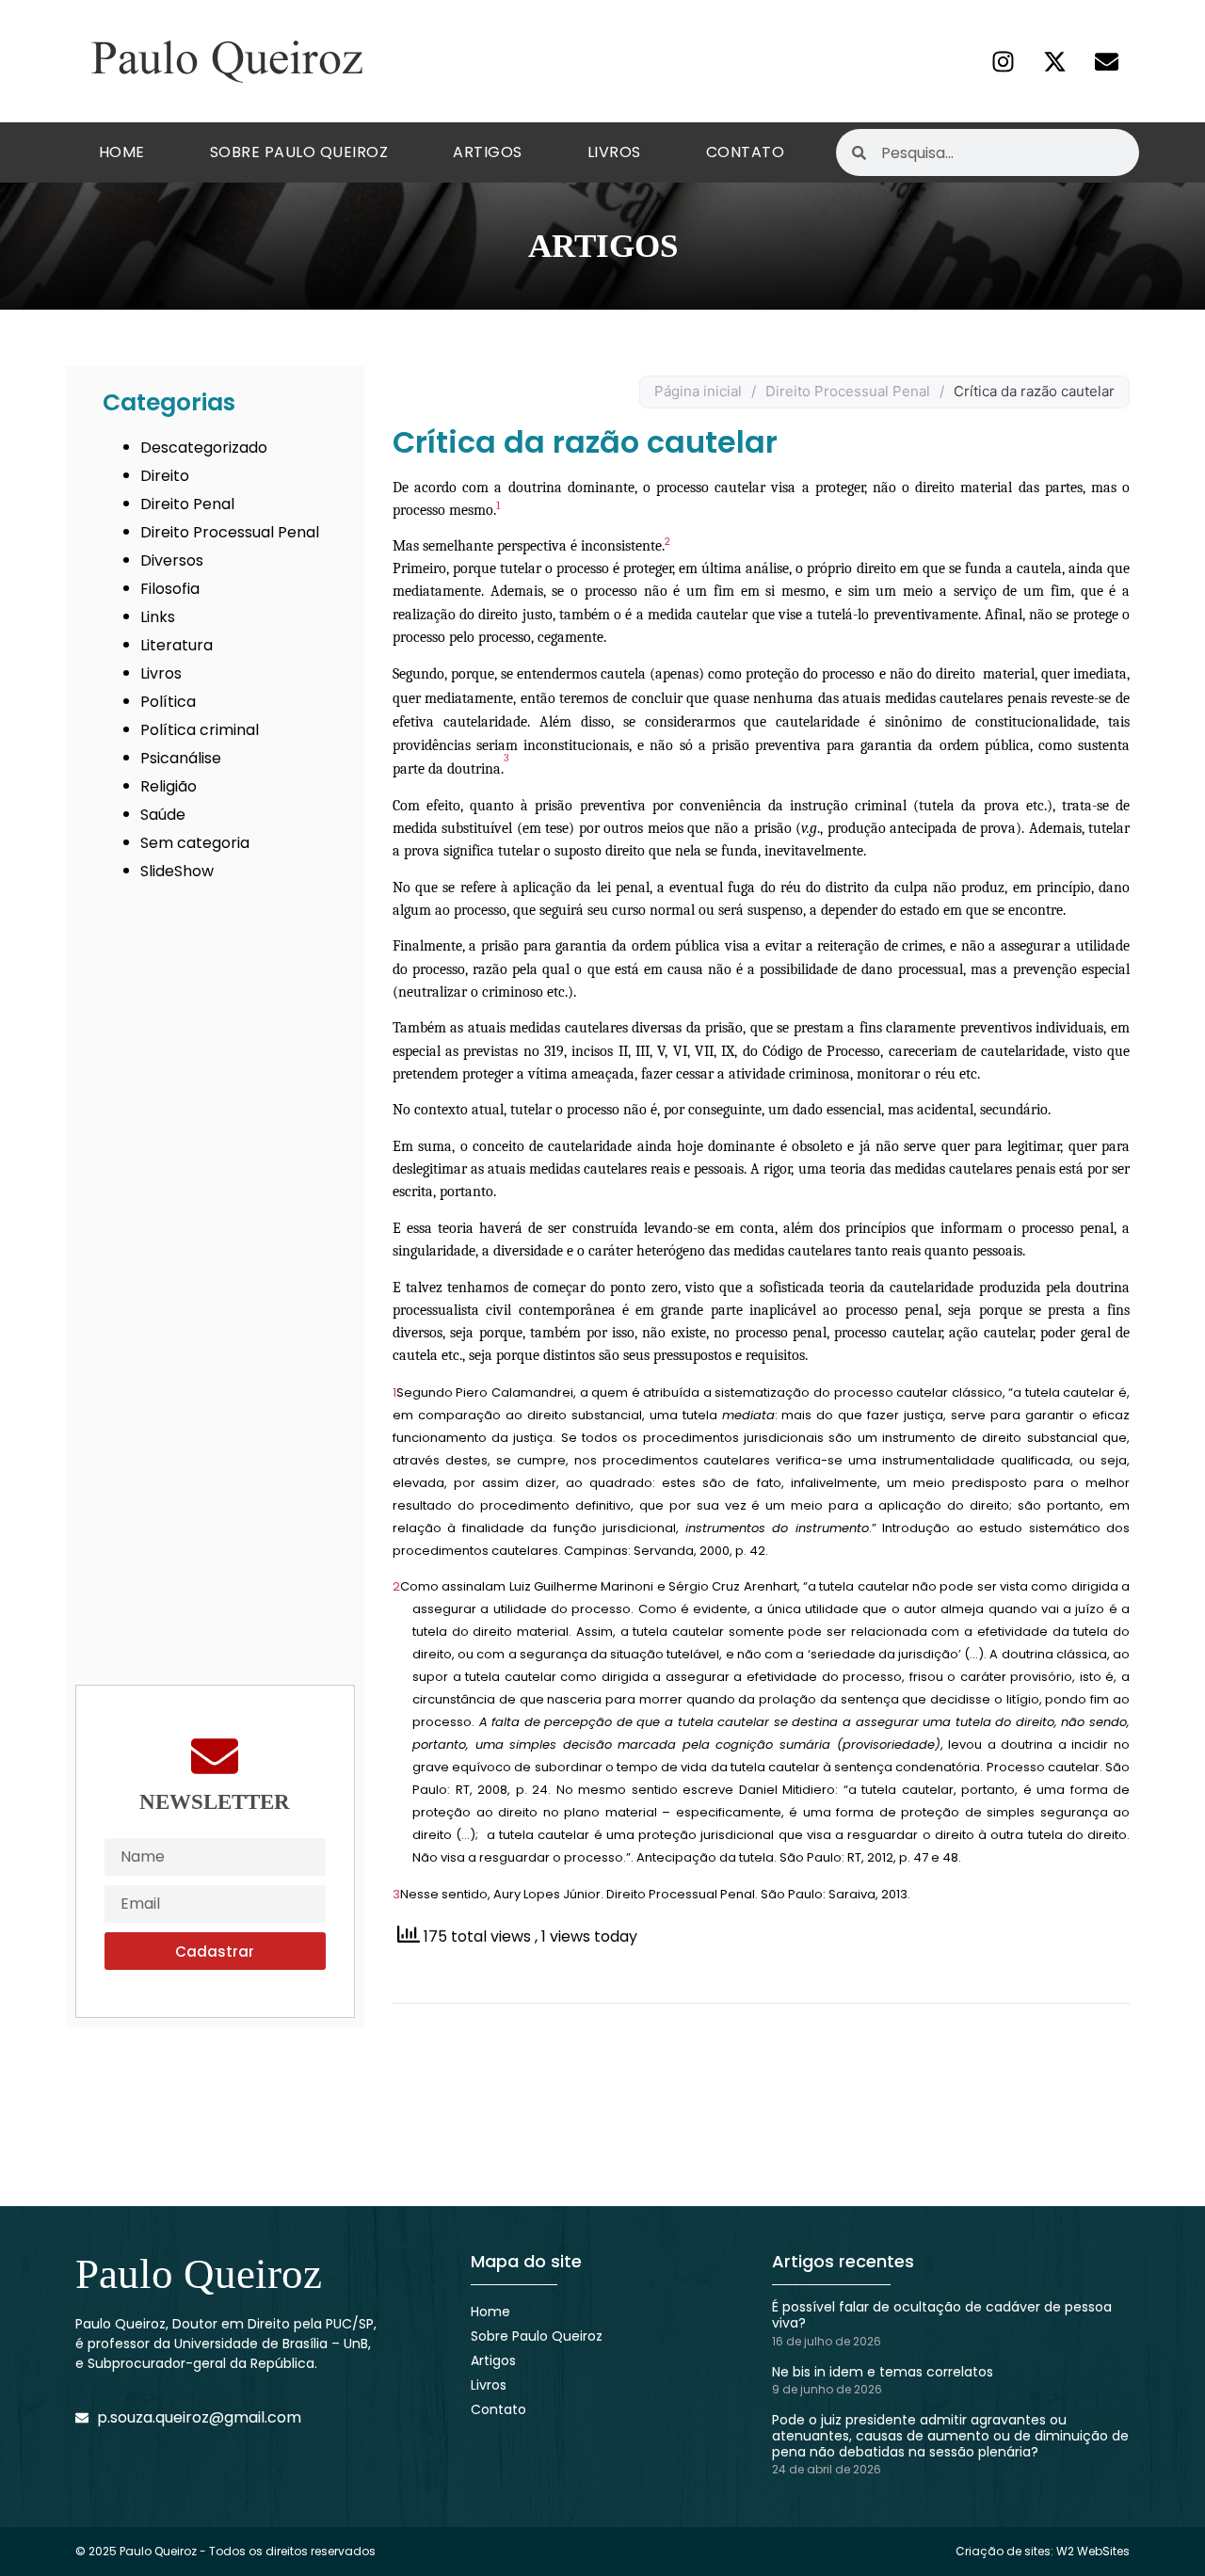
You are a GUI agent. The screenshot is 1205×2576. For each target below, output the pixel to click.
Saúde (163, 815)
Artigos (488, 152)
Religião (169, 786)
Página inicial (698, 391)
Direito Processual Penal (230, 532)
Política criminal (200, 730)
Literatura (177, 645)
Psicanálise (181, 758)
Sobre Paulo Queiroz (299, 152)
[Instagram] (1003, 61)
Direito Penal (187, 504)
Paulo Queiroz (199, 2274)
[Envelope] (1106, 61)
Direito (165, 476)
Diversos (172, 560)
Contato (746, 152)
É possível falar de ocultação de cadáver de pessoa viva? (942, 2315)
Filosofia (170, 589)
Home (122, 152)
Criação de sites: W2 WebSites (1043, 2551)
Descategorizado (204, 448)
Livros (614, 152)
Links (158, 617)
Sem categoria (195, 843)
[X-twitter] (1054, 61)
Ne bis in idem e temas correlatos (883, 2372)
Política (168, 702)
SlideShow (177, 871)
